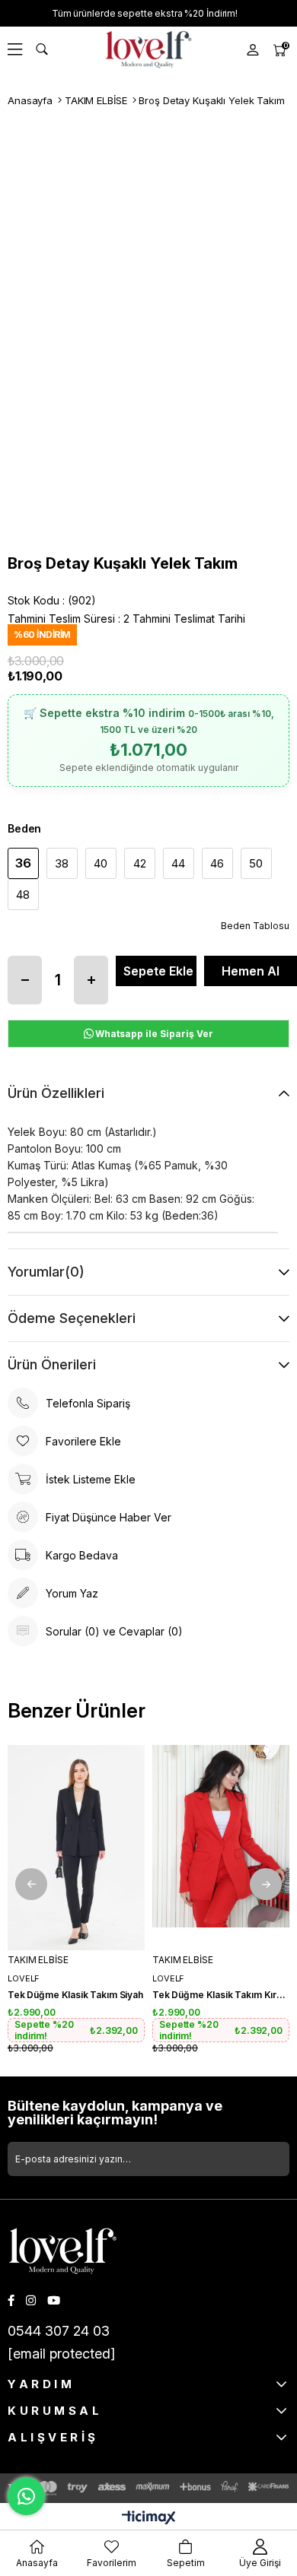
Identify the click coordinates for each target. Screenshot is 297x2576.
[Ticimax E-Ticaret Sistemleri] (149, 2519)
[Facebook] (11, 2300)
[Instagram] (31, 2300)
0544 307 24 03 (59, 2331)
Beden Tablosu (255, 926)
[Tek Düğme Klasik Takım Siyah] (76, 1848)
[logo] (63, 2251)
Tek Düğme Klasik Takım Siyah (75, 1995)
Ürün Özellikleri (56, 1093)
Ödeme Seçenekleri (72, 1318)
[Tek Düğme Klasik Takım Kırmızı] (221, 1848)
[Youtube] (54, 2300)
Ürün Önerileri (52, 1364)
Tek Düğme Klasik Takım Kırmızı (221, 1995)
